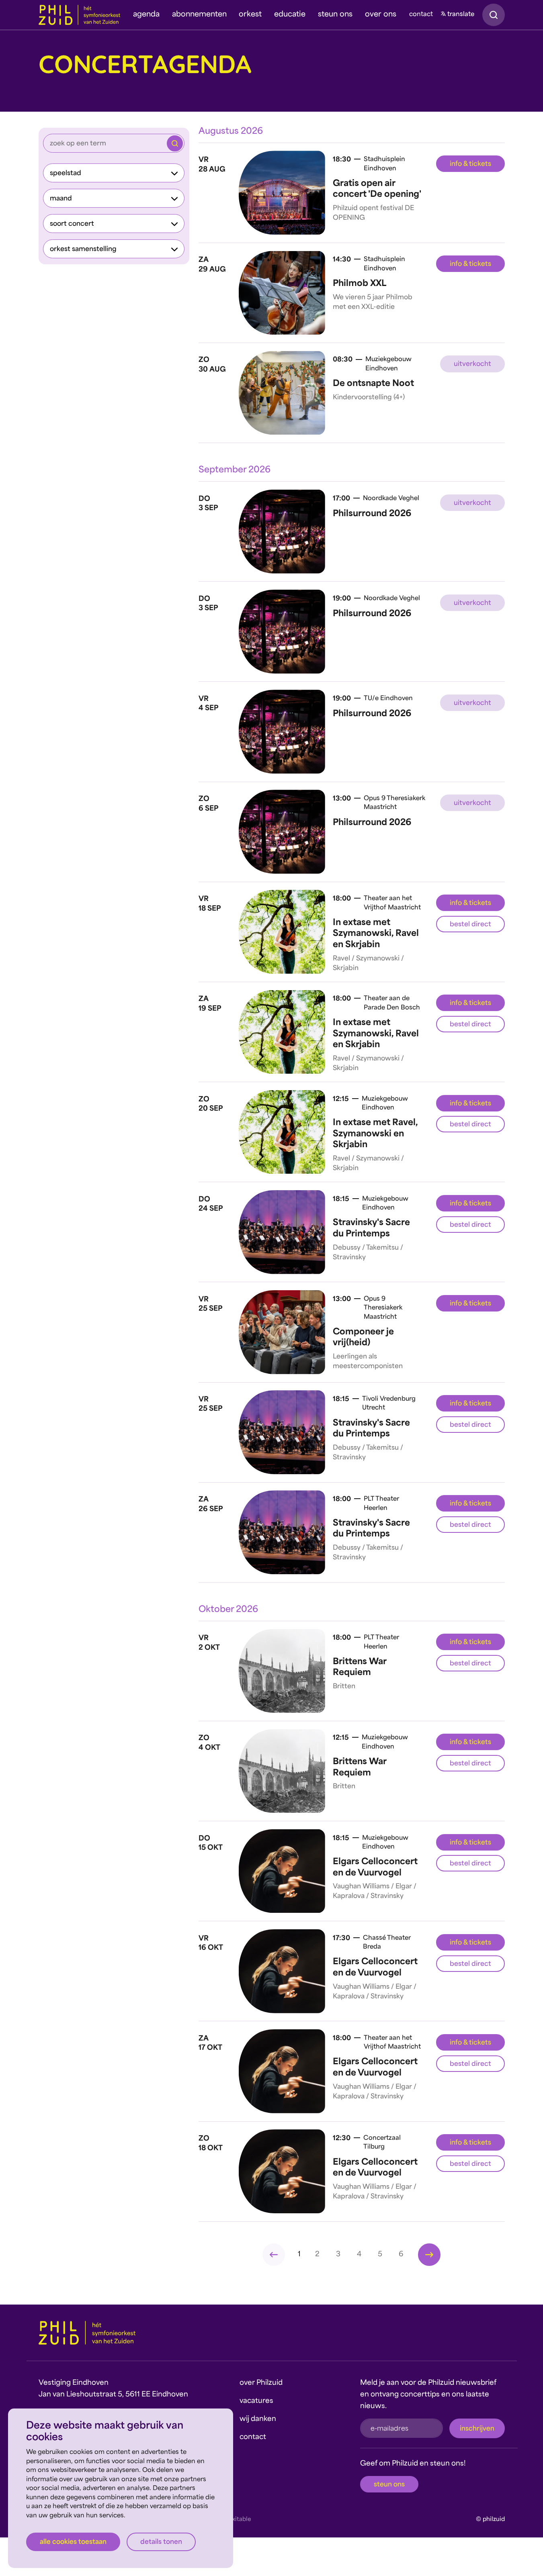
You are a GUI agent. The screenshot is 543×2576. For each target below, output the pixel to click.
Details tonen (161, 2542)
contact (421, 15)
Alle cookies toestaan (73, 2542)
